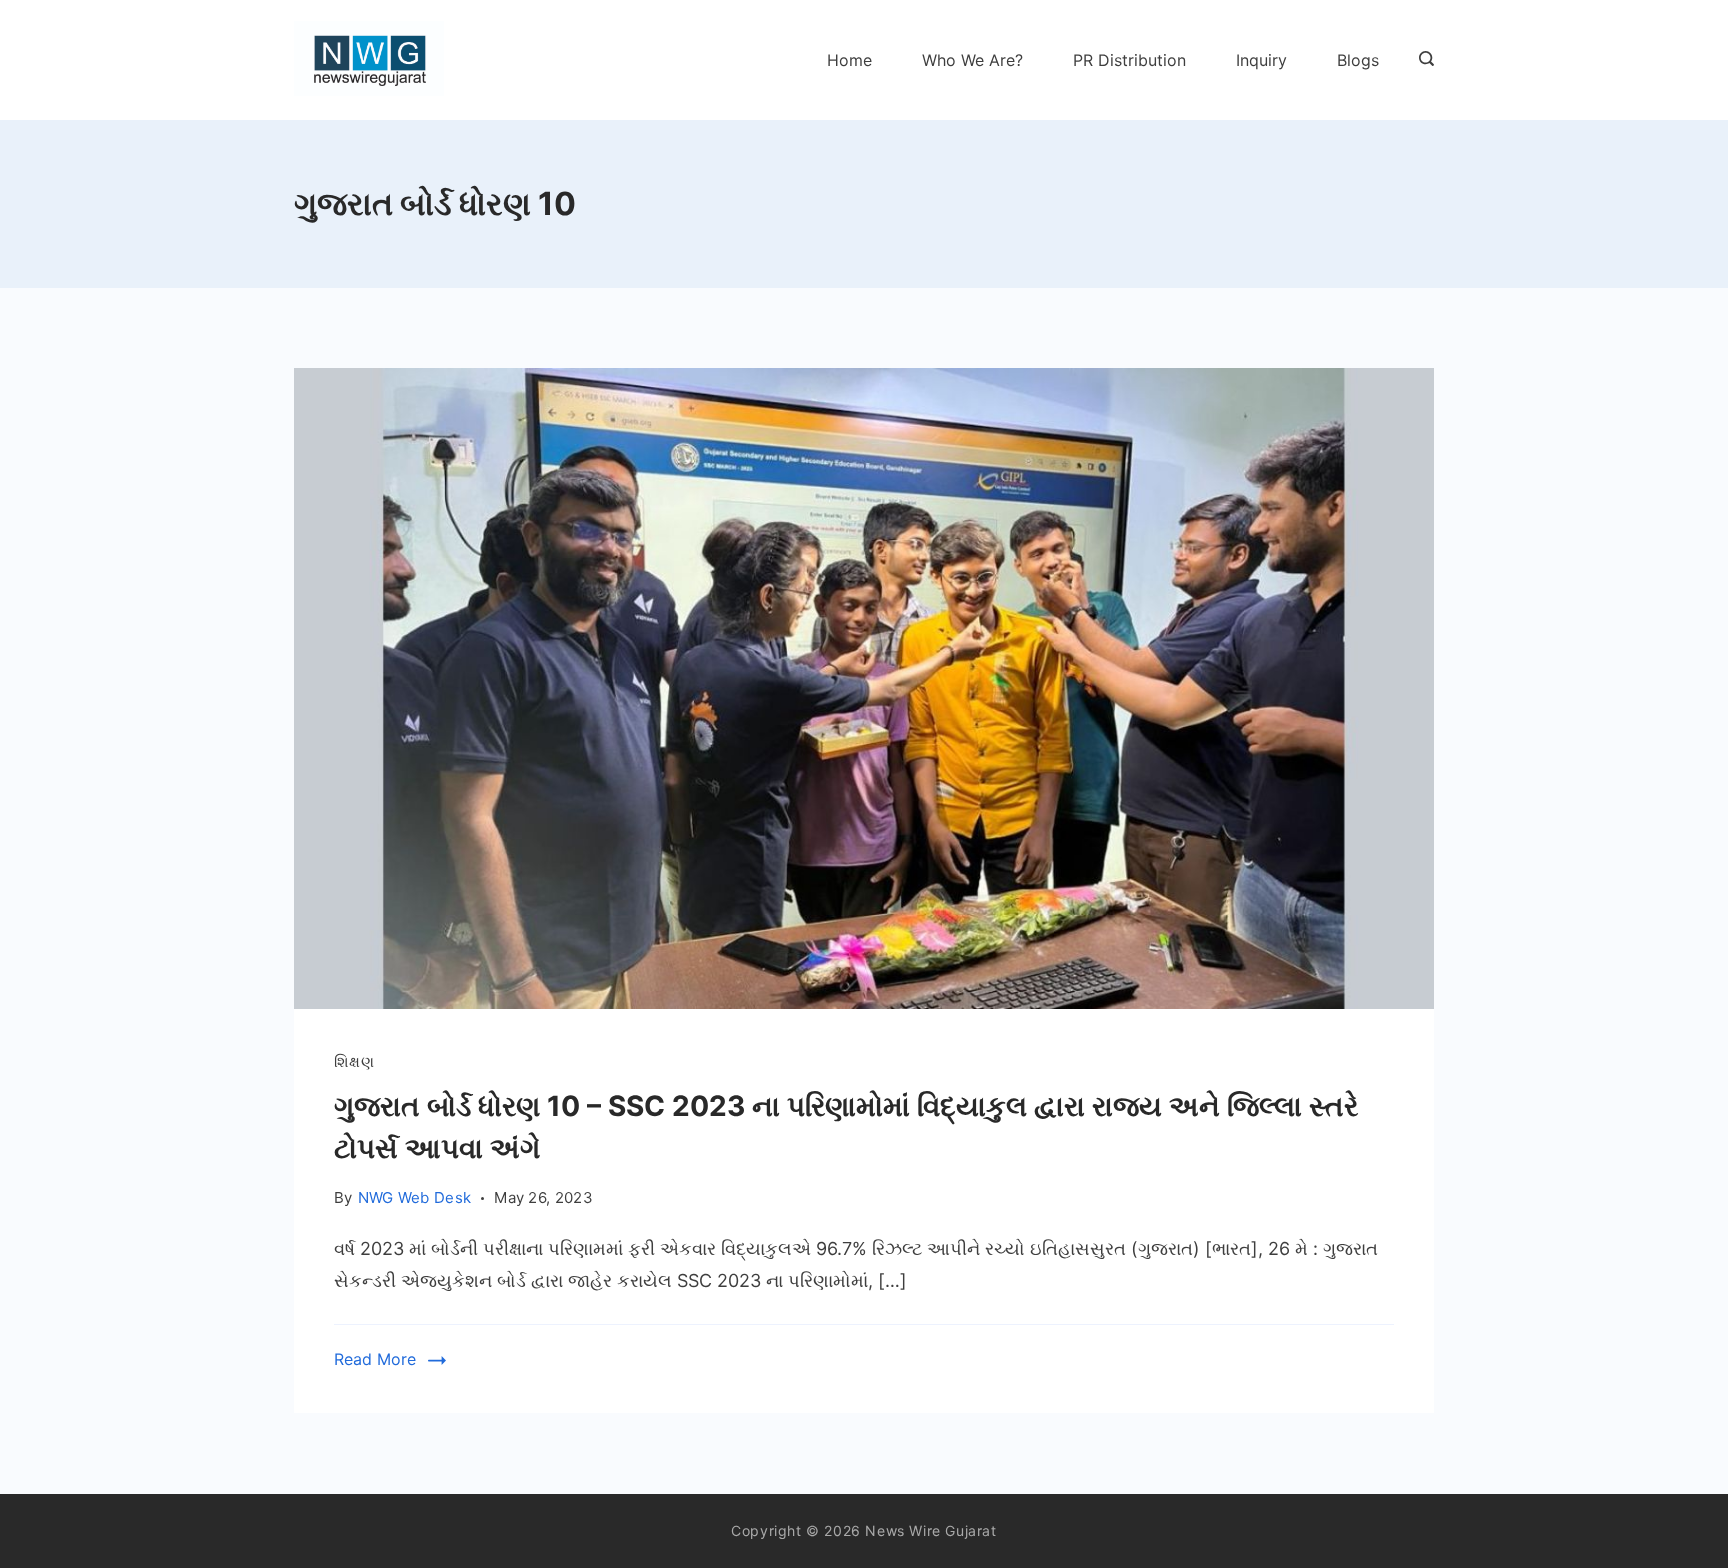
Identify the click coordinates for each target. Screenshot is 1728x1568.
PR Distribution (1129, 60)
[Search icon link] (1421, 60)
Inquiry (1261, 60)
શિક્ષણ (354, 1061)
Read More (375, 1359)
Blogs (1358, 60)
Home (849, 60)
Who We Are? (972, 60)
